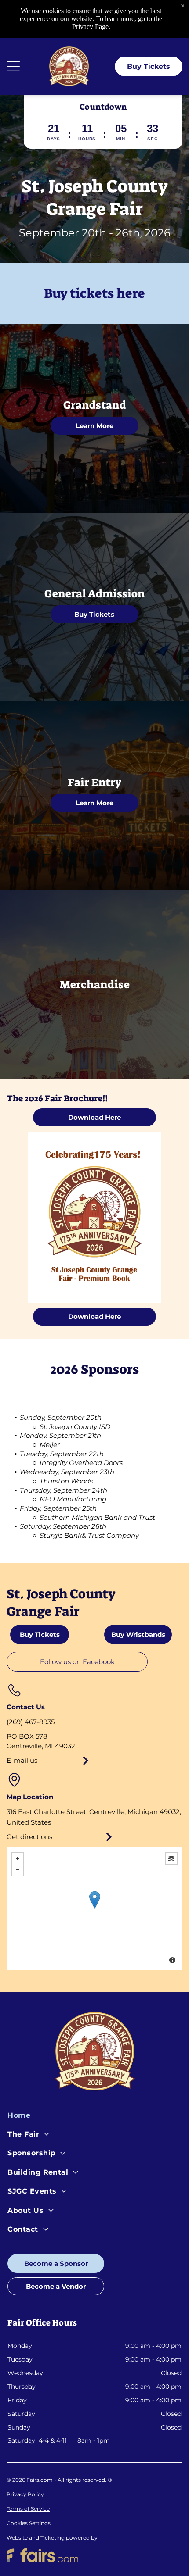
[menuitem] (94, 2117)
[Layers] (171, 1858)
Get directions (29, 1837)
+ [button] (18, 1858)
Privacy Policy (25, 2494)
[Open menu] (13, 66)
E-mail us (22, 1760)
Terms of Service (28, 2509)
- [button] (18, 1870)
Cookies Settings (29, 2523)
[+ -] (94, 1909)
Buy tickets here (94, 293)
